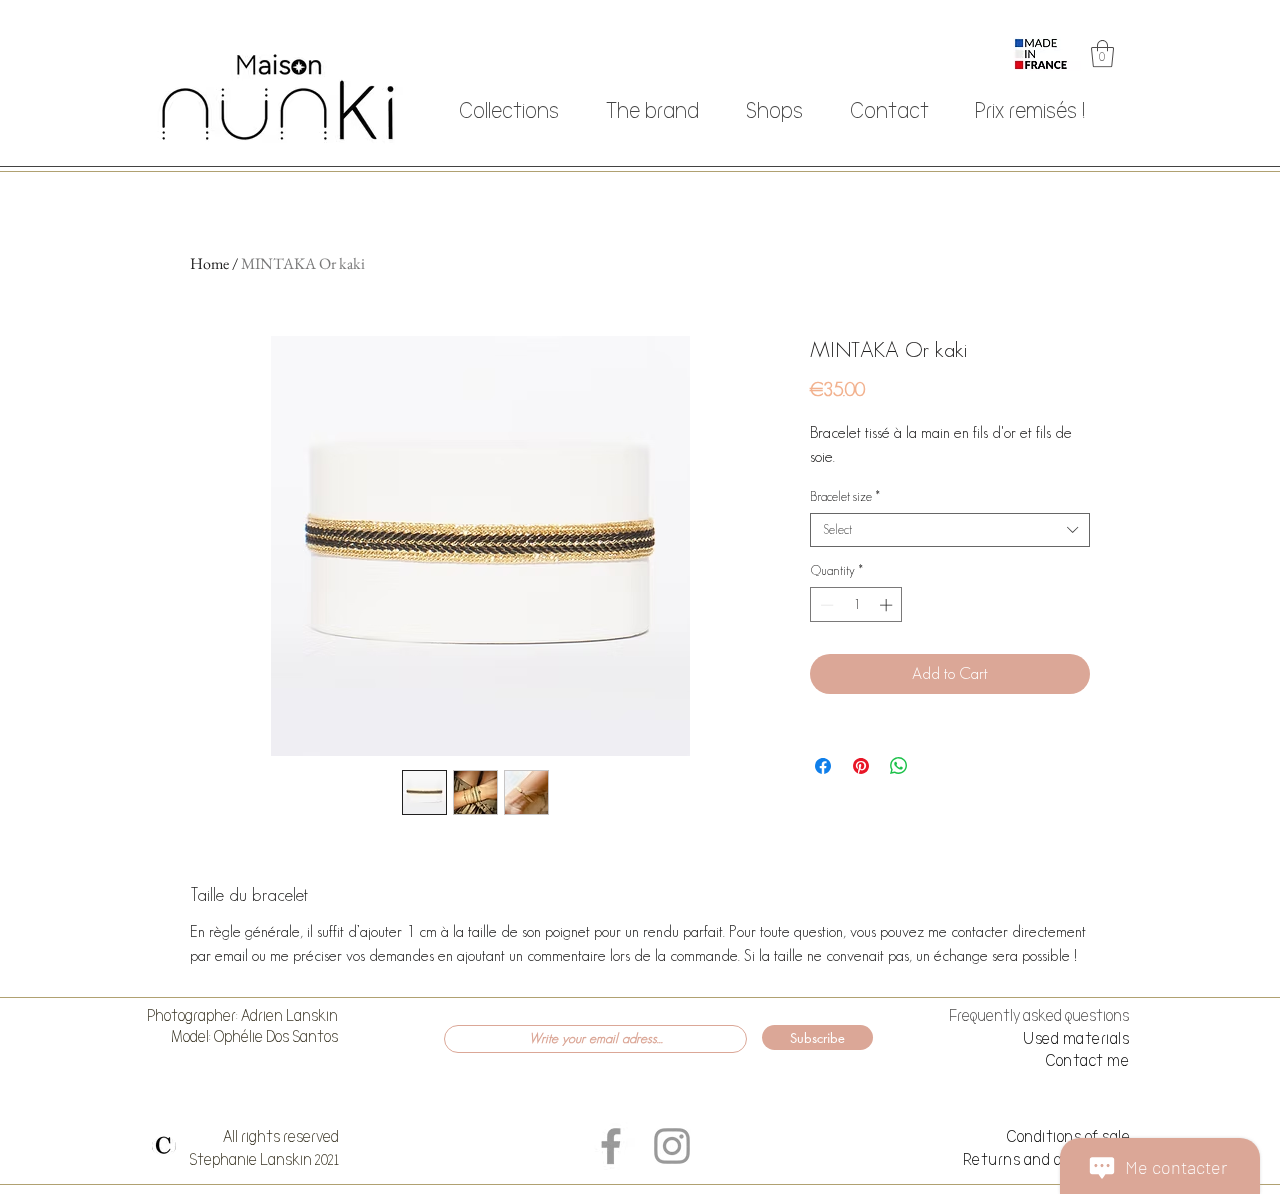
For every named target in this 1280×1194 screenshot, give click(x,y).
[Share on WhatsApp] (899, 766)
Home (209, 263)
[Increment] (888, 605)
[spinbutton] (856, 605)
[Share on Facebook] (823, 766)
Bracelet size (845, 496)
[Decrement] (825, 605)
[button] (1102, 53)
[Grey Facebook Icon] (611, 1146)
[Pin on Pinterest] (861, 766)
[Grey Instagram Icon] (672, 1146)
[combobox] (950, 530)
